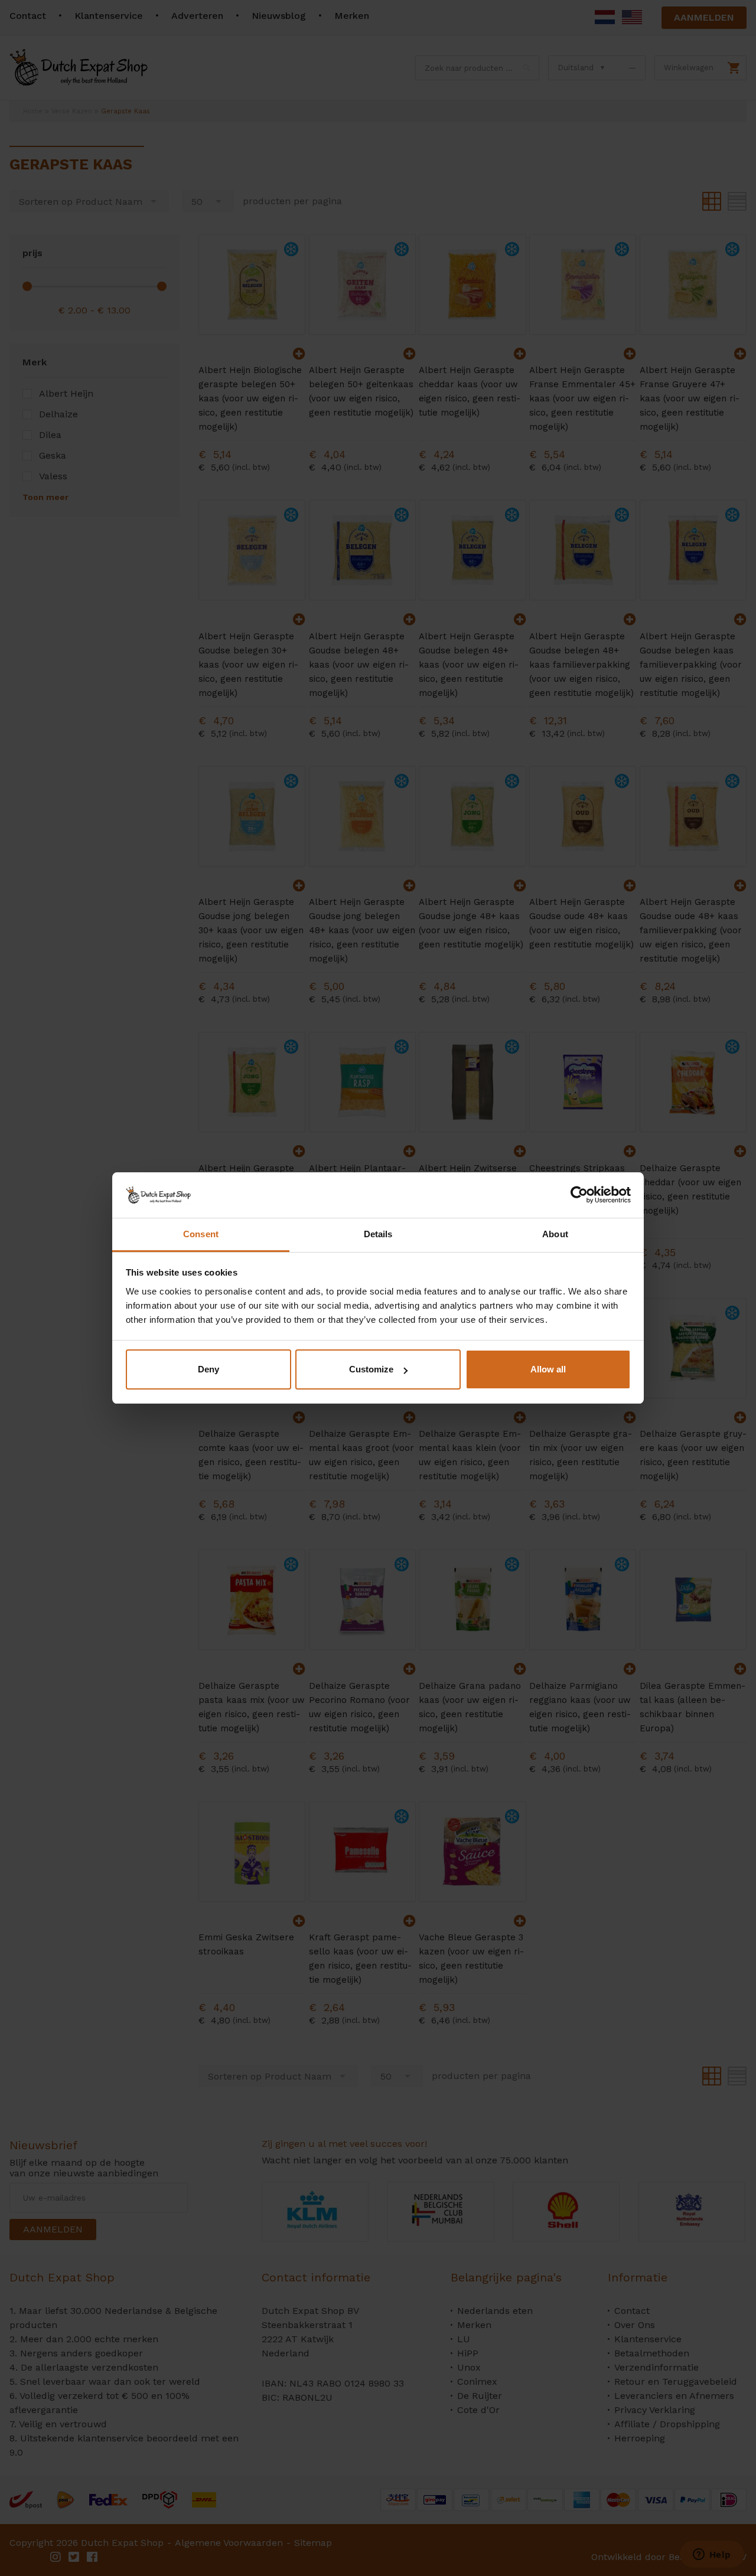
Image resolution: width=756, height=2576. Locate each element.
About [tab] (555, 1234)
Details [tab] (378, 1234)
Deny (208, 1369)
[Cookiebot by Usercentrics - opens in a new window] (579, 1195)
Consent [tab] (201, 1234)
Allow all (548, 1369)
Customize (371, 1369)
